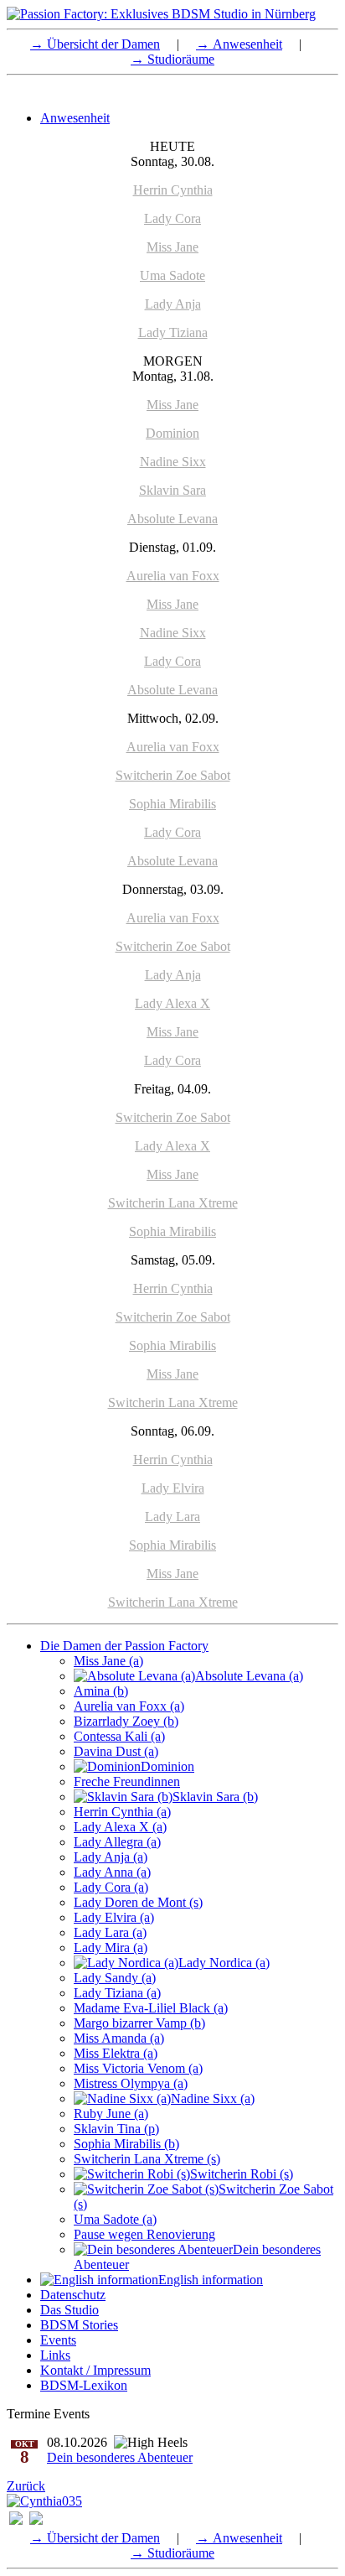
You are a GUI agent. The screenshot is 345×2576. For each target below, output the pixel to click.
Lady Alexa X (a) (120, 1827)
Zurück (26, 2486)
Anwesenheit (75, 118)
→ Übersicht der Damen (95, 44)
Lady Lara (172, 1517)
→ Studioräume (172, 59)
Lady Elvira (173, 1488)
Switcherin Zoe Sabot (173, 775)
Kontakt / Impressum (95, 2370)
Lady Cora (172, 218)
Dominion (172, 433)
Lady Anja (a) (111, 1857)
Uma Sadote (172, 275)
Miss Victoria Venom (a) (138, 2068)
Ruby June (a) (111, 2114)
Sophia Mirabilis (172, 804)
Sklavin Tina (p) (116, 2129)
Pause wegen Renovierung (144, 2234)
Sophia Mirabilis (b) (126, 2144)
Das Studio (70, 2310)
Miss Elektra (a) (116, 2053)
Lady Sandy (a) (115, 1978)
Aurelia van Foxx (173, 576)
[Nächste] (44, 2501)
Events (58, 2340)
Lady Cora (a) (111, 1887)
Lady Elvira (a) (114, 1917)
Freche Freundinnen (127, 1781)
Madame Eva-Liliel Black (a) (151, 2008)
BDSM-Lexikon (84, 2385)
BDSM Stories (79, 2325)
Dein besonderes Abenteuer (120, 2457)
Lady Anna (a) (112, 1872)
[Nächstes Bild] (36, 2520)
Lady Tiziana (173, 332)
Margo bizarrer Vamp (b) (139, 2023)
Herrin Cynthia (173, 190)
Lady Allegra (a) (117, 1842)
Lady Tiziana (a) (117, 1993)
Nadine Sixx (173, 462)
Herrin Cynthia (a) (122, 1812)
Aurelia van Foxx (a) (129, 1706)
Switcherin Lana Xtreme (173, 1203)
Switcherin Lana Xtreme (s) (147, 2159)
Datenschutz (73, 2295)
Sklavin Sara (172, 490)
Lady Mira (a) (111, 1948)
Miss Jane (172, 247)
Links (55, 2355)
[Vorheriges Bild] (16, 2520)
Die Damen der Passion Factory (124, 1646)
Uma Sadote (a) (115, 2219)
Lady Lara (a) (110, 1932)
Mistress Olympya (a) (131, 2083)
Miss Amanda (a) (119, 2038)
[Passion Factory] (161, 14)
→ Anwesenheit (239, 44)
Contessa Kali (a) (119, 1736)
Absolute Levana (172, 519)
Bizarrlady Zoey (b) (126, 1721)
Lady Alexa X (172, 1003)
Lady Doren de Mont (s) (138, 1902)
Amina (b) (101, 1691)
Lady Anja (173, 304)
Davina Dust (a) (116, 1751)
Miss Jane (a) (108, 1661)
